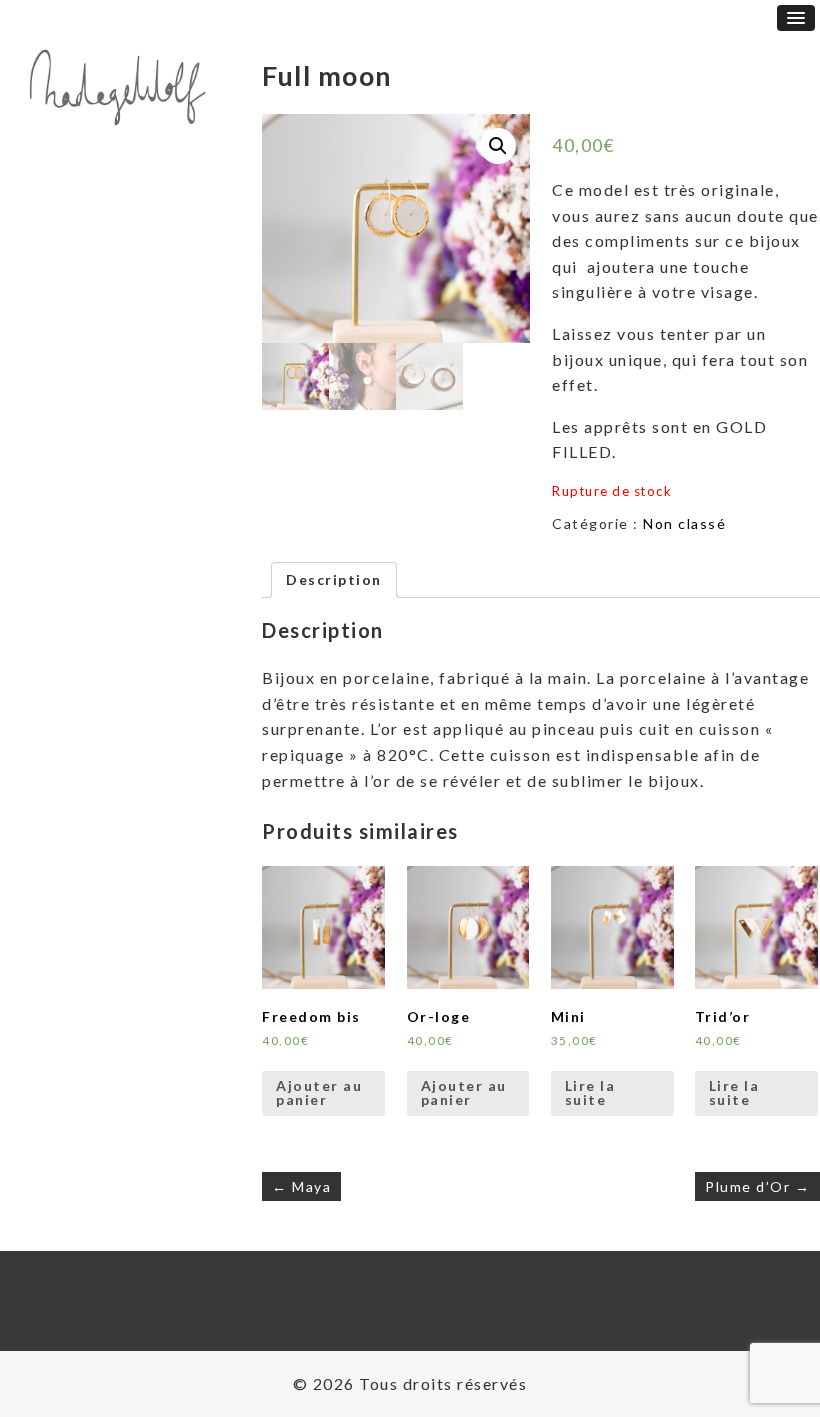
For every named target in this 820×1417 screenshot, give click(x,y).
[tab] (334, 580)
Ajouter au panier (319, 1092)
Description (334, 579)
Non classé (684, 523)
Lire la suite (590, 1092)
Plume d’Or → (757, 1186)
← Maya (301, 1186)
